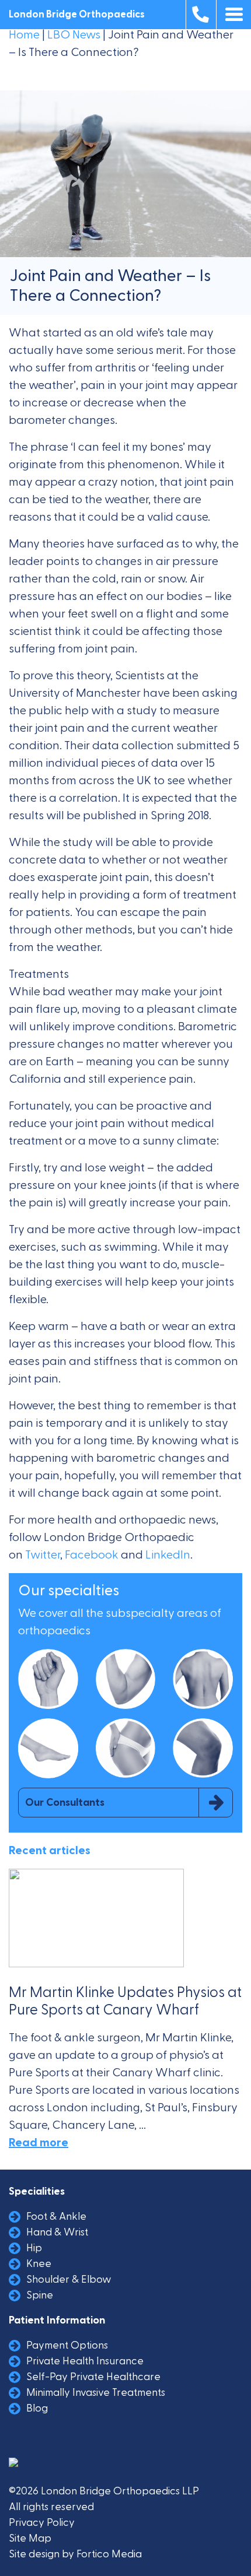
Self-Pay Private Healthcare (93, 2377)
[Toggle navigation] (233, 15)
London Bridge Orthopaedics (77, 15)
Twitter (43, 1555)
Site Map (30, 2538)
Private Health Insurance (85, 2361)
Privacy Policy (42, 2523)
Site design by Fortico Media (75, 2554)
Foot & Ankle (56, 2217)
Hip (34, 2248)
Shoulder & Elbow (69, 2280)
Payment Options (67, 2345)
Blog (37, 2408)
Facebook (92, 1555)
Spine (40, 2295)
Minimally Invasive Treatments (96, 2393)
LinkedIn (168, 1555)
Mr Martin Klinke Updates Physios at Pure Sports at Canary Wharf (125, 2001)
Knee (39, 2264)
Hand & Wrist (57, 2232)
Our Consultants (65, 1803)
